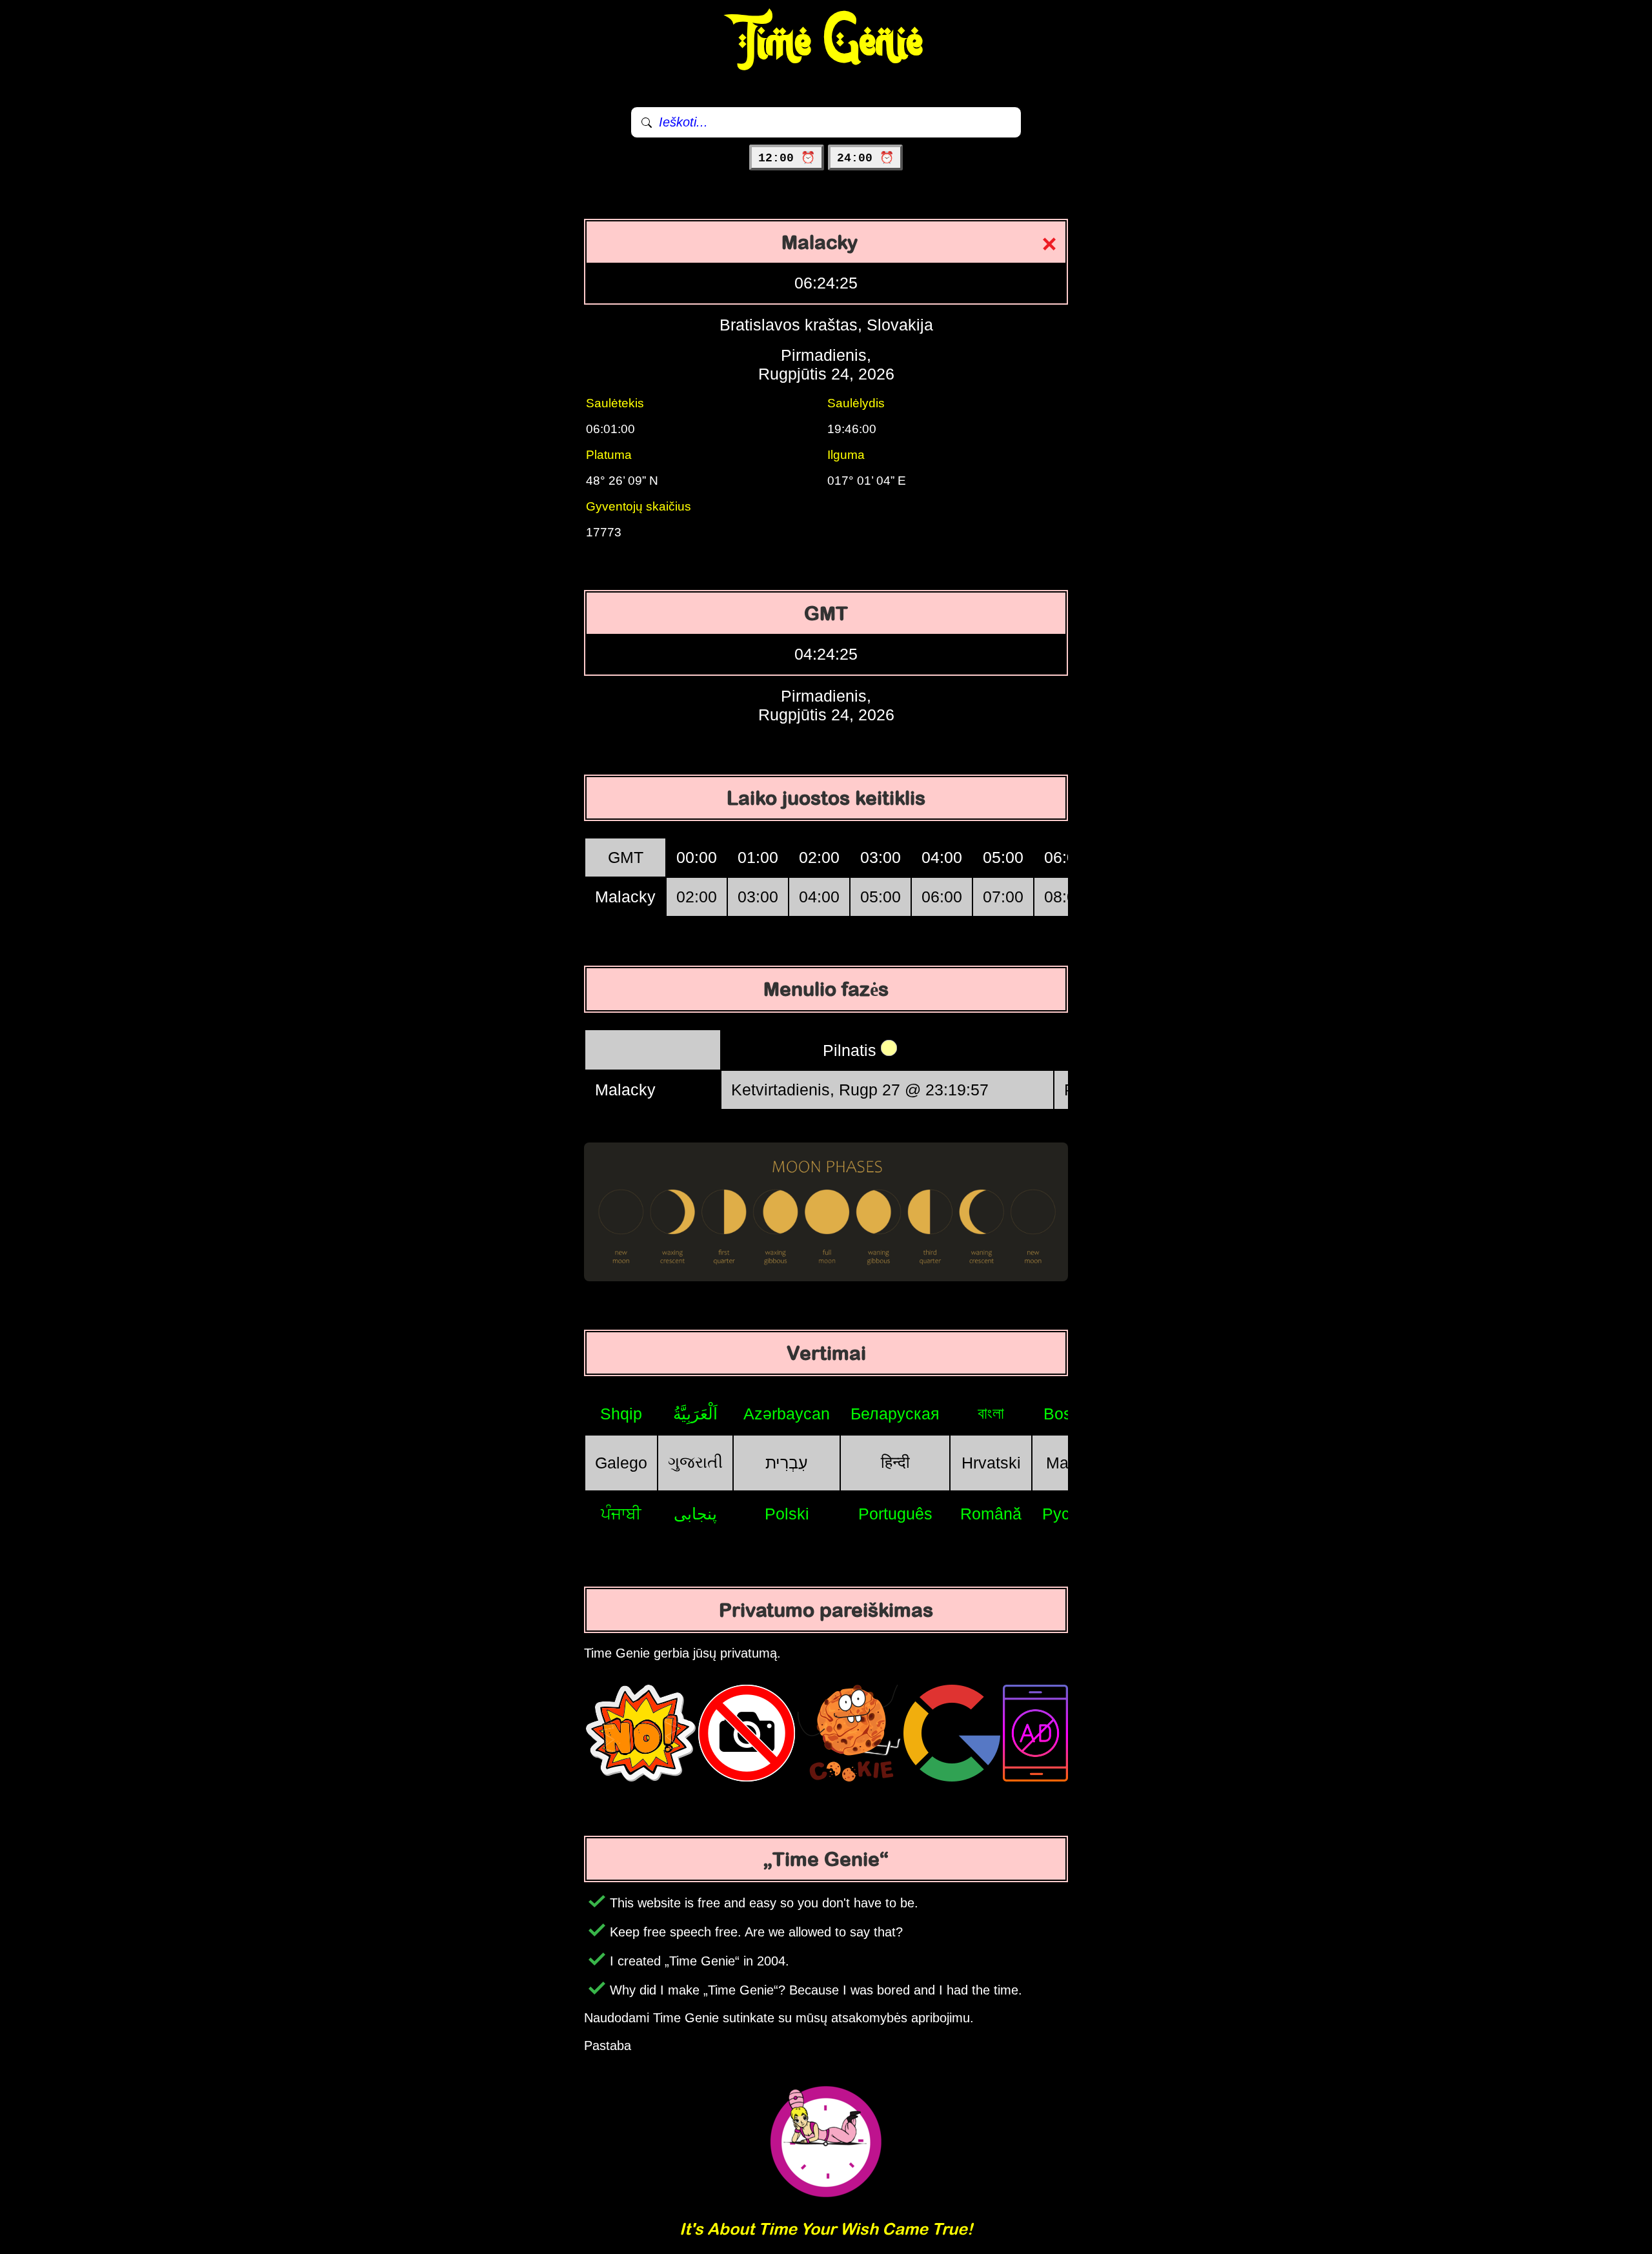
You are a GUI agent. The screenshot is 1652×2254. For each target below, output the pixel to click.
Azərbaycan (787, 1414)
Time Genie (826, 42)
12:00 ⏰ (787, 158)
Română (991, 1514)
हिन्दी (895, 1462)
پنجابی (695, 1514)
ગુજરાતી (695, 1462)
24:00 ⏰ (865, 158)
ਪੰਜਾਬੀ (621, 1514)
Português (895, 1514)
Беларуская (895, 1414)
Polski (787, 1514)
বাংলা (991, 1413)
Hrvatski (991, 1463)
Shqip (621, 1414)
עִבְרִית (787, 1463)
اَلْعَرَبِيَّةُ (695, 1414)
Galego (621, 1463)
